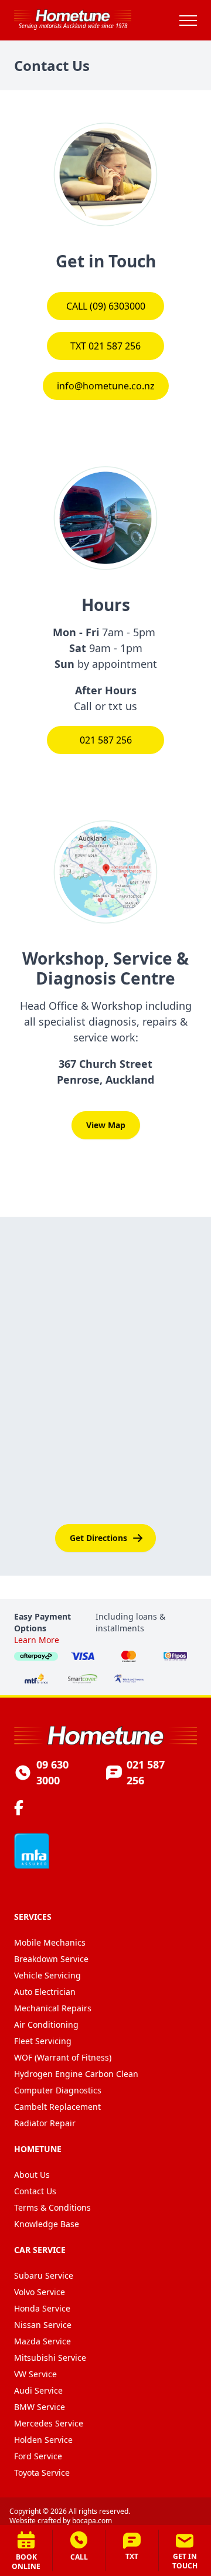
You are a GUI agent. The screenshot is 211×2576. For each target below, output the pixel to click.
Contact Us (35, 2191)
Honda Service (42, 2308)
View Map (106, 1125)
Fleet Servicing (43, 2041)
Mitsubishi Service (50, 2358)
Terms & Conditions (52, 2207)
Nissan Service (43, 2325)
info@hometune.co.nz (106, 386)
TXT (132, 2556)
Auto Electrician (45, 1992)
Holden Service (43, 2440)
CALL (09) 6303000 (106, 306)
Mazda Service (42, 2341)
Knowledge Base (47, 2224)
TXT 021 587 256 (105, 346)
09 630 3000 (52, 1772)
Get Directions (98, 1538)
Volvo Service (40, 2292)
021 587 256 (106, 740)
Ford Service (38, 2456)
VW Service (35, 2374)
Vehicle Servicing (47, 1975)
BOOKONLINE (26, 2562)
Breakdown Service (51, 1959)
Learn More (37, 1640)
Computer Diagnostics (58, 2090)
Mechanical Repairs (53, 2008)
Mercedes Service (49, 2423)
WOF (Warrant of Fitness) (63, 2057)
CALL (79, 2557)
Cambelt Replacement (57, 2107)
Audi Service (38, 2390)
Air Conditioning (46, 2025)
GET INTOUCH (185, 2561)
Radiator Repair (45, 2123)
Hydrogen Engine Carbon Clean (76, 2074)
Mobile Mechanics (50, 1942)
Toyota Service (42, 2473)
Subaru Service (44, 2275)
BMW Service (40, 2407)
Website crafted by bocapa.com (61, 2521)
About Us (32, 2175)
